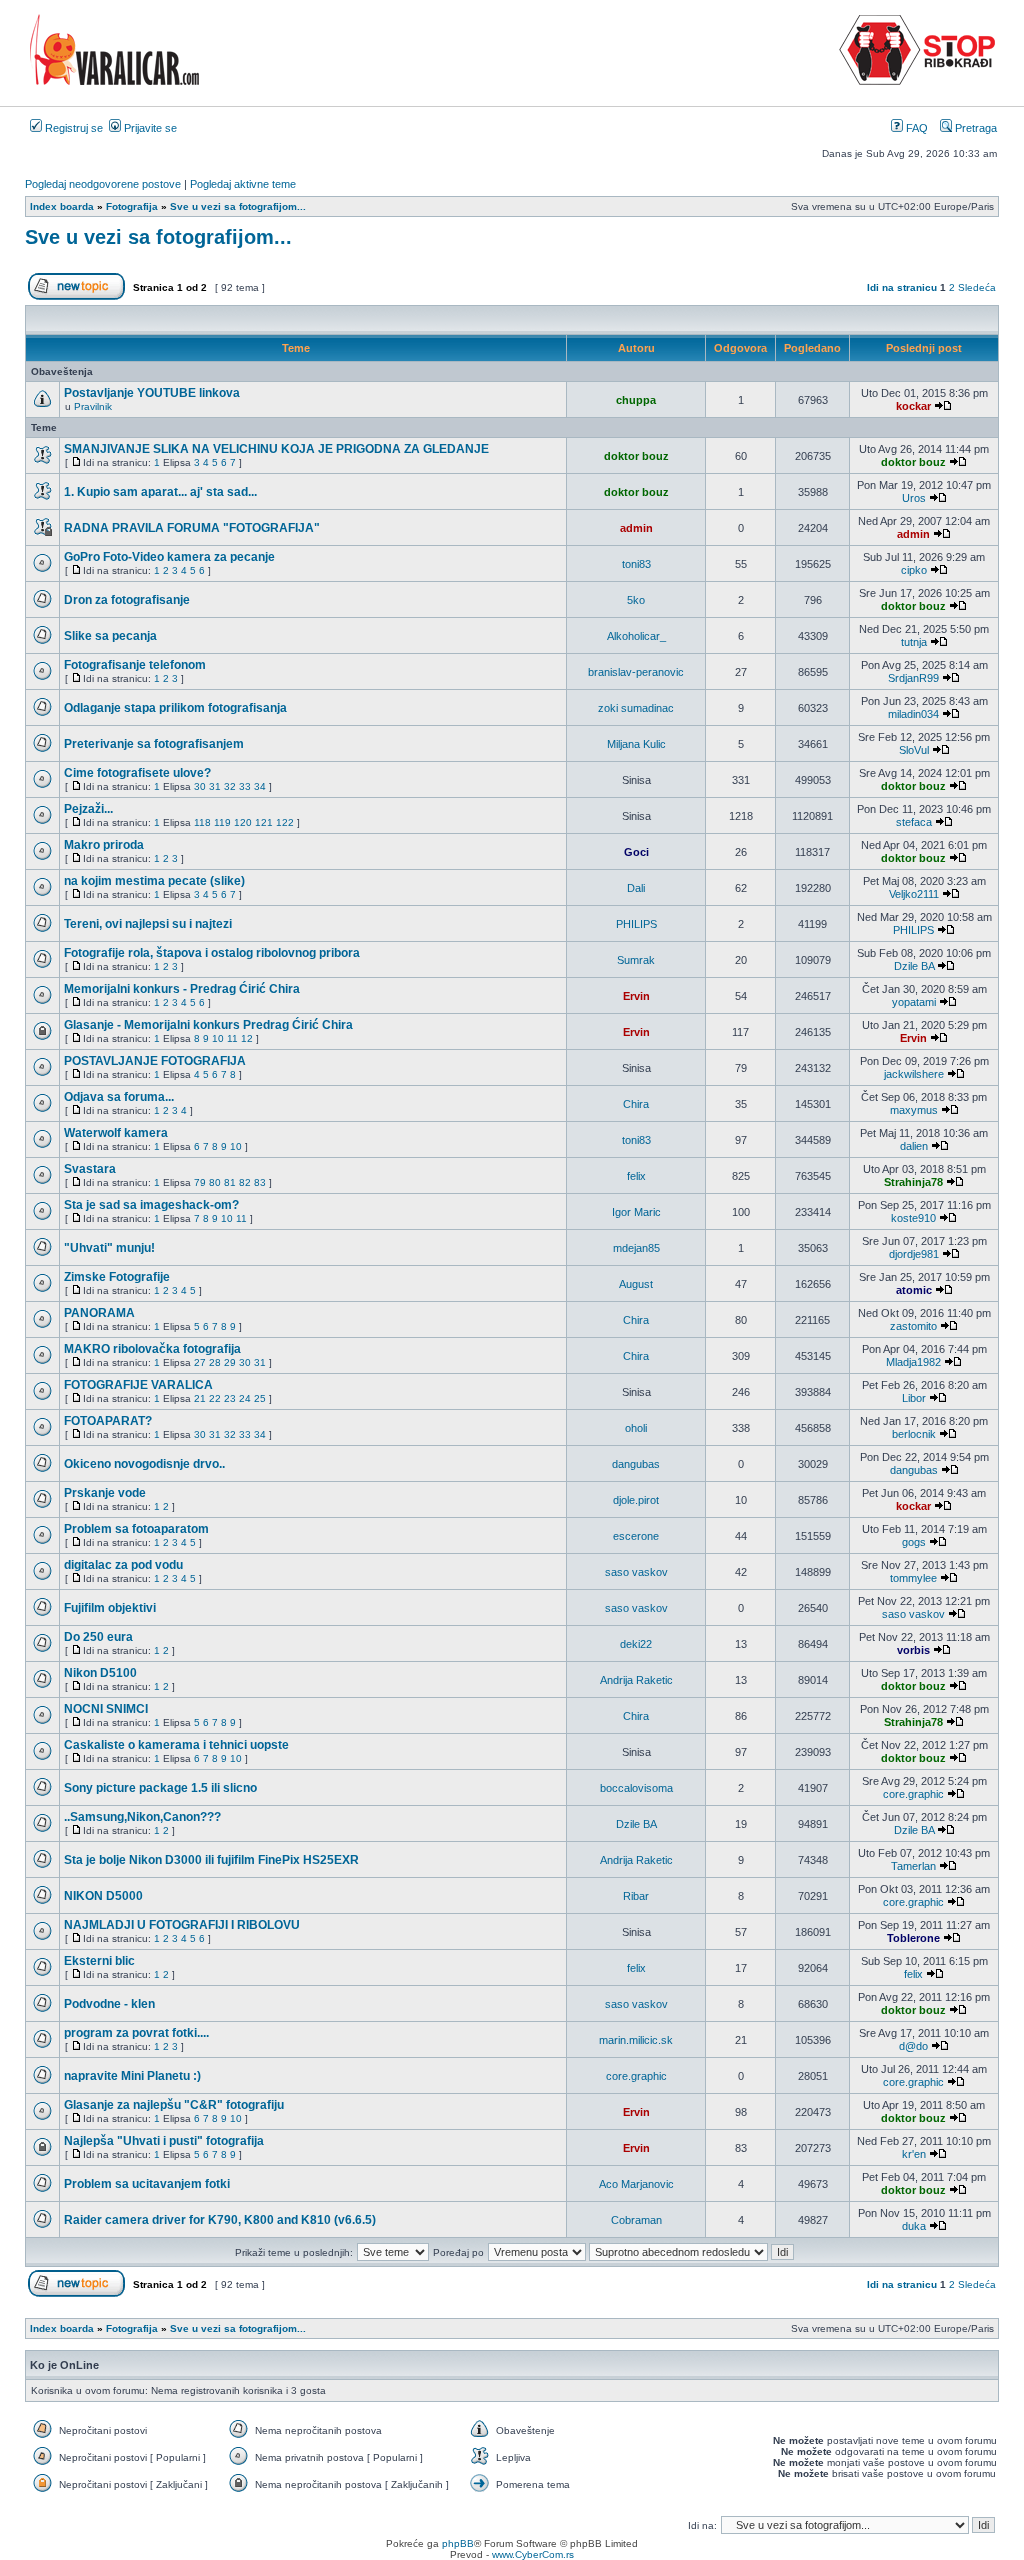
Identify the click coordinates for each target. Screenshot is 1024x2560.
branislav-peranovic (636, 672)
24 (245, 1398)
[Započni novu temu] (76, 296)
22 (215, 1398)
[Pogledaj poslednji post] (943, 406)
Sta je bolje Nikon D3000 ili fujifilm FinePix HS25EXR (211, 1860)
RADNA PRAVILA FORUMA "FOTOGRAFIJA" (192, 528)
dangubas (636, 1464)
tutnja (914, 642)
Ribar (636, 1896)
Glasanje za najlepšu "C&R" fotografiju (174, 2105)
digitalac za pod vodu (123, 1565)
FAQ (915, 128)
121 (264, 822)
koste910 (913, 1218)
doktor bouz (636, 456)
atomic (914, 1290)
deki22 (636, 1644)
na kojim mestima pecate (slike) (154, 881)
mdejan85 (636, 1248)
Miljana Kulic (636, 744)
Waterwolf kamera (116, 1133)
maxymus (914, 1110)
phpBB (458, 2543)
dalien (914, 1146)
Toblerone (913, 1938)
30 (200, 786)
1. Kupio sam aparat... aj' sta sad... (160, 492)
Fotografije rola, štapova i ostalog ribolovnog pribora (212, 953)
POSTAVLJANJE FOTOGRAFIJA (155, 1061)
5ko (636, 600)
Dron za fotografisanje (127, 600)
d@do (913, 2046)
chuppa (636, 400)
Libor (914, 1398)
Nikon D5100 (100, 1673)
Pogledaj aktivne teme (243, 184)
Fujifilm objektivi (110, 1608)
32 (230, 786)
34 (260, 786)
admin (636, 528)
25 (260, 1398)
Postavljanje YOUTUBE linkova (152, 393)
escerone (636, 1536)
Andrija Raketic (636, 1680)
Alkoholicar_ (636, 636)
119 (222, 822)
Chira (636, 1104)
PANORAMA (99, 1313)
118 (202, 822)
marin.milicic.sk (636, 2040)
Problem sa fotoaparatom (136, 1529)
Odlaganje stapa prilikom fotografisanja (175, 708)
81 (230, 1182)
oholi (636, 1428)
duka (914, 2226)
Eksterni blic (99, 1961)
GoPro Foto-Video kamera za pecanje (169, 557)
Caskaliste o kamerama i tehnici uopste (176, 1745)
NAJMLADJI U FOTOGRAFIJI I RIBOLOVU (182, 1925)
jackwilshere (914, 1074)
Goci (636, 852)
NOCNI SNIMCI (106, 1709)
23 (230, 1398)
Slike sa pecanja (110, 636)
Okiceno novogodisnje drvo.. (144, 1464)
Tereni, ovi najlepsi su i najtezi (148, 924)
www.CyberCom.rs (533, 2554)
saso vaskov (636, 1572)
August (636, 1284)
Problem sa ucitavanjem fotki (147, 2184)
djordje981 (914, 1254)
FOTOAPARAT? (108, 1421)
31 (215, 786)
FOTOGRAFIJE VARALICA (138, 1385)
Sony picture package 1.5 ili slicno (160, 1788)
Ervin (636, 996)
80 (215, 1182)
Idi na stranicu (902, 287)
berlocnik (914, 1434)
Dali (636, 888)
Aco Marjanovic (636, 2184)
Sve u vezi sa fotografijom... (158, 237)
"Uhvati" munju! (109, 1248)
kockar (913, 406)
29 (230, 1362)
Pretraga (974, 128)
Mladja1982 (913, 1362)
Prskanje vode (105, 1493)
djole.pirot (636, 1500)
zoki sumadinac (636, 708)
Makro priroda (104, 845)
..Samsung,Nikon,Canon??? (142, 1817)
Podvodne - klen (109, 2004)
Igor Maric (636, 1212)
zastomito (913, 1326)
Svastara (90, 1169)
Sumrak (636, 960)
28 (215, 1362)
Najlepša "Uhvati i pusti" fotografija (164, 2141)
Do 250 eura (98, 1637)
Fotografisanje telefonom (135, 665)
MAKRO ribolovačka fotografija (152, 1349)
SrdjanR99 (913, 678)
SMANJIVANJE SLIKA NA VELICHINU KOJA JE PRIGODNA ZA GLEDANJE (276, 449)
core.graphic (913, 1794)
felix (636, 1176)
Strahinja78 (913, 1182)
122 (285, 822)
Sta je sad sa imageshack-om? (151, 1205)
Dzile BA (914, 966)
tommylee (913, 1578)
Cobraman (636, 2220)
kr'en (914, 2154)
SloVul (914, 750)
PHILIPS (636, 924)
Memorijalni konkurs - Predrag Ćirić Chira (182, 989)
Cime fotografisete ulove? (137, 773)
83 (260, 1182)
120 (243, 822)
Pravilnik (93, 406)
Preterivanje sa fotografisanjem (154, 744)
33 (245, 786)
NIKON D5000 (103, 1896)
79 (200, 1182)
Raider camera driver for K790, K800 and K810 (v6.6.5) (220, 2220)
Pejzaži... (88, 809)
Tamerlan (913, 1866)
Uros (914, 498)
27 (200, 1362)
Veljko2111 (914, 894)
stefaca (914, 822)
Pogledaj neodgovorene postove (103, 184)
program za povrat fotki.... (136, 2033)
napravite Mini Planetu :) (132, 2076)
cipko (914, 570)
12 (247, 1038)
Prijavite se (149, 128)
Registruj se (72, 128)
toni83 (636, 564)
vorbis (913, 1650)
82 (245, 1182)
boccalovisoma (636, 1788)
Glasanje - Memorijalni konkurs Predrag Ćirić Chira (208, 1025)
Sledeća (977, 287)
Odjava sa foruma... (119, 1097)
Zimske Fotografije (117, 1277)
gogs (914, 1542)
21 (200, 1398)
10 (218, 1038)
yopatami (914, 1002)
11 (232, 1038)
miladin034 (913, 714)
